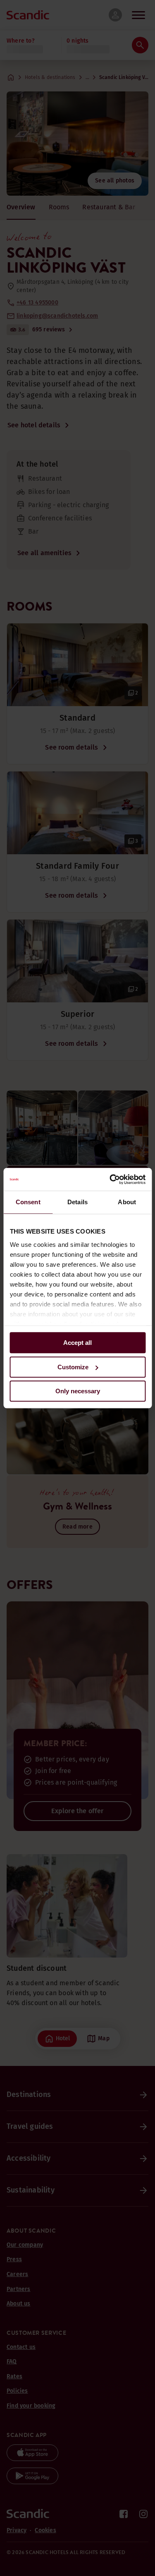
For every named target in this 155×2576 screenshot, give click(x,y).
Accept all (77, 1343)
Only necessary (78, 1391)
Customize (73, 1367)
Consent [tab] (28, 1202)
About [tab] (127, 1202)
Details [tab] (77, 1202)
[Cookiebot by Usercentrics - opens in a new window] (110, 1179)
